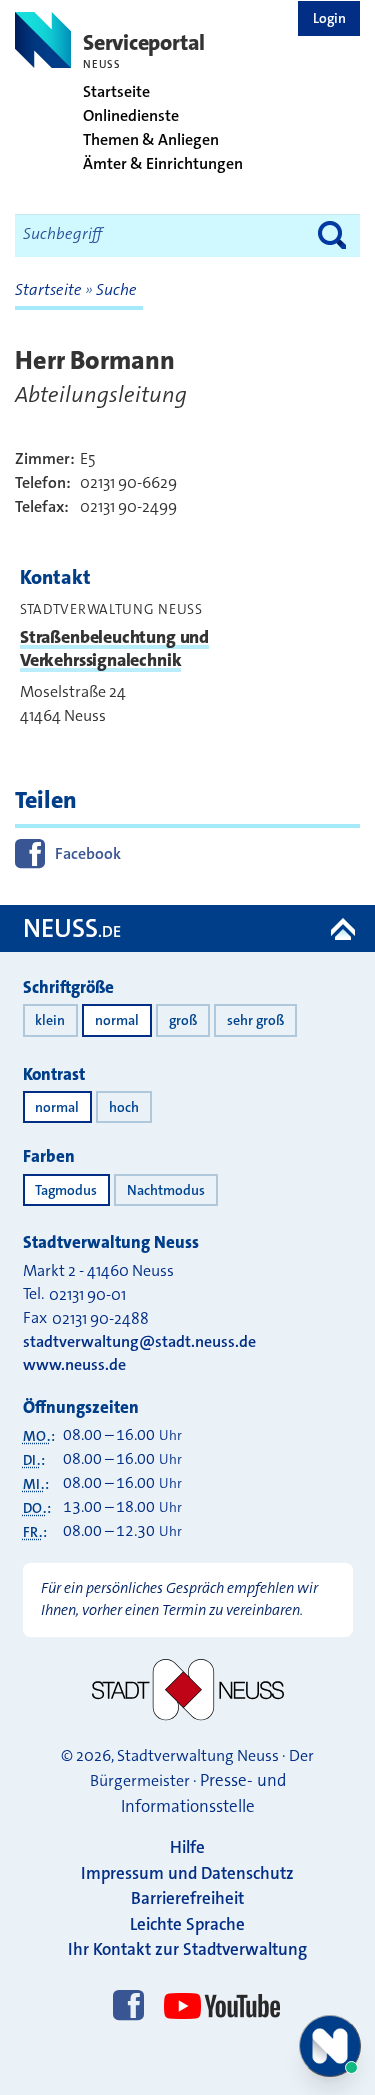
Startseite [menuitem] (116, 92)
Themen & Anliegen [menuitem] (151, 140)
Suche (116, 289)
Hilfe (187, 1847)
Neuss (72, 928)
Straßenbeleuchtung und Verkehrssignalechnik (114, 648)
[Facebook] (128, 2007)
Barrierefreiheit (187, 1898)
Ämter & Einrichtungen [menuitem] (163, 164)
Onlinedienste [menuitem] (131, 116)
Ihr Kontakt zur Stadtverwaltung (187, 1949)
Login (329, 18)
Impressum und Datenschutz (187, 1873)
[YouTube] (217, 1987)
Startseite (50, 289)
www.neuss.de (74, 1364)
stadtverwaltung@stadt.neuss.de (139, 1341)
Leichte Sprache (187, 1924)
